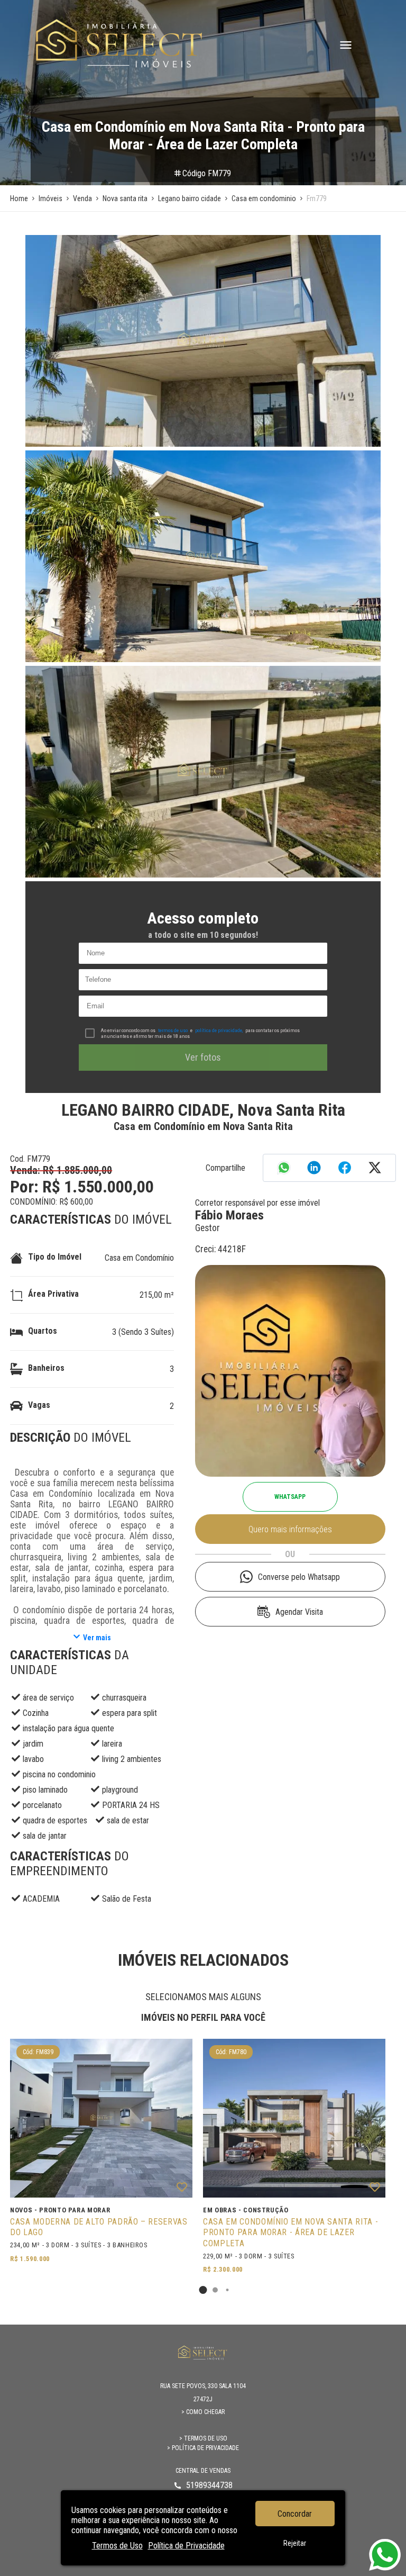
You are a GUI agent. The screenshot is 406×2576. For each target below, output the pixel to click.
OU (290, 1554)
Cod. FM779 (30, 1159)
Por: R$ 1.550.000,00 (82, 1187)
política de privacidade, (219, 1030)
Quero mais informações (290, 1529)
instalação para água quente (68, 1728)
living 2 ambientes (132, 1759)
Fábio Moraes (229, 1215)
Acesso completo (203, 918)
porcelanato (42, 1805)
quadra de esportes (55, 1820)
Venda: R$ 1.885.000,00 (61, 1170)
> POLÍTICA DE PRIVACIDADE (203, 2448)
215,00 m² (157, 1295)
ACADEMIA (41, 1899)
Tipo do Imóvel (55, 1257)
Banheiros (46, 1368)
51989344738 (209, 2485)
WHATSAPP (290, 1497)
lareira (112, 1744)
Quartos (43, 1331)
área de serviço (48, 1698)
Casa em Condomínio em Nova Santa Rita (203, 1126)
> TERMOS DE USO (203, 2438)
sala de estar (128, 1820)
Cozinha (36, 1713)
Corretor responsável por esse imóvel (257, 1203)
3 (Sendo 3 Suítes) (143, 1332)
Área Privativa (53, 1294)
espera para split (130, 1713)
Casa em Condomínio (139, 1258)
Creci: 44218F (220, 1249)
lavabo (33, 1759)
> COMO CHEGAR (203, 2412)
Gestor (207, 1228)
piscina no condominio (59, 1774)
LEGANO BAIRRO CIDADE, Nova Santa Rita (203, 1110)
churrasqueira (124, 1698)
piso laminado (45, 1790)
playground (120, 1790)
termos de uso (173, 1030)
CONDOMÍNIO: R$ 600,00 (52, 1202)
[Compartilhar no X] (375, 1169)
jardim (33, 1744)
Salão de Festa (127, 1899)
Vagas (39, 1405)
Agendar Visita (299, 1612)
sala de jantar (45, 1836)
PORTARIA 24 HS (131, 1805)
